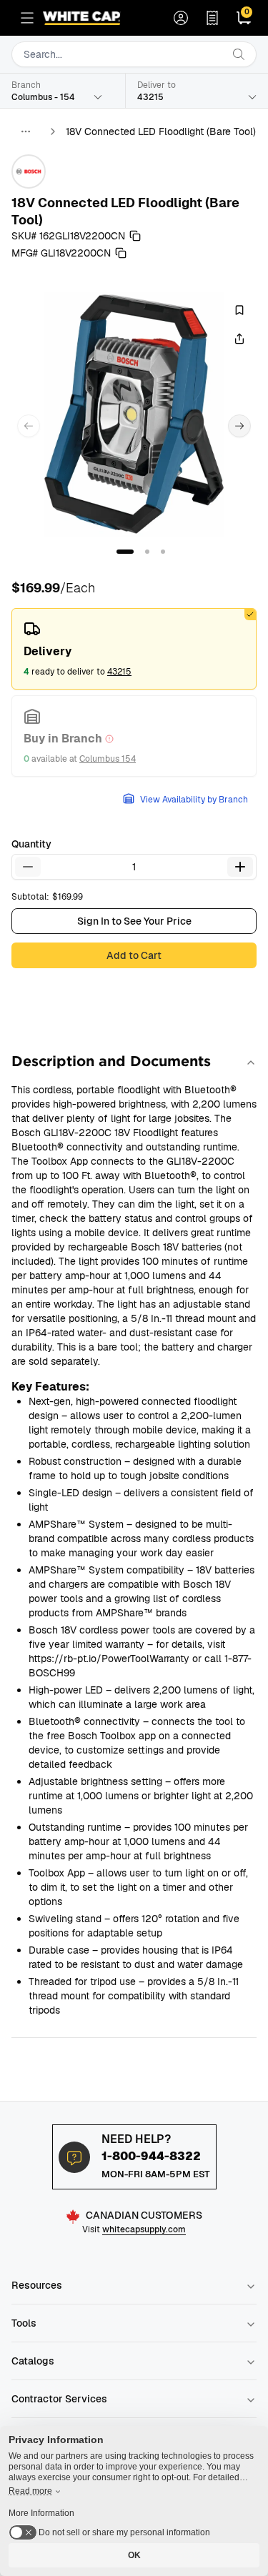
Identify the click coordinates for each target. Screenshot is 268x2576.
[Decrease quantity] (28, 867)
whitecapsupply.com (144, 2229)
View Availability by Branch (194, 800)
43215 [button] (119, 672)
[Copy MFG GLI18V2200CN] (121, 253)
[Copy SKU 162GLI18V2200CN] (135, 236)
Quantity (31, 844)
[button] (125, 552)
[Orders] (212, 18)
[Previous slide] (29, 426)
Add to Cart (134, 955)
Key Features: (50, 1387)
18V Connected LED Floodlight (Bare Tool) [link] (161, 131)
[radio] (134, 649)
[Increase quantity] (240, 867)
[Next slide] (239, 426)
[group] (134, 414)
